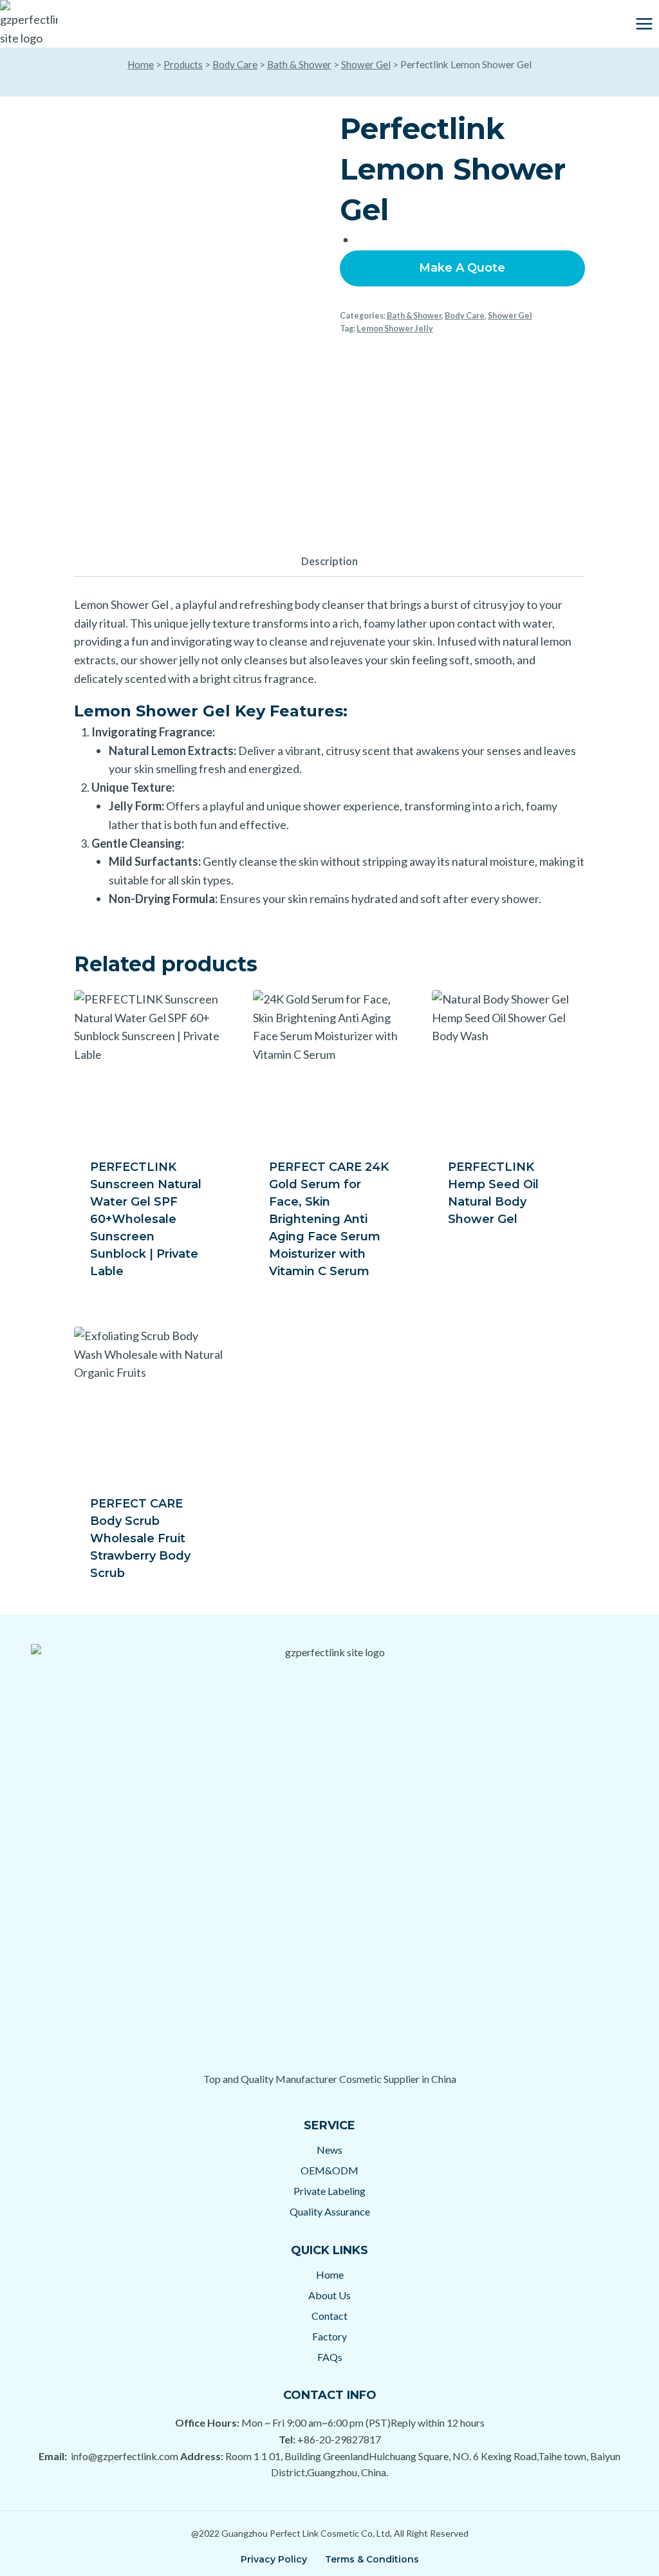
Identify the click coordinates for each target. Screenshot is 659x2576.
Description (329, 561)
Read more (480, 1261)
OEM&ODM (329, 2170)
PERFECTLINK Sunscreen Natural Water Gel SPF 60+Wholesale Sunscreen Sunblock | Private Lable (146, 1219)
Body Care (235, 64)
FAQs (330, 2357)
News (329, 2150)
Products (183, 64)
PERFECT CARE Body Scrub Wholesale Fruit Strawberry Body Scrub (140, 1538)
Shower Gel (366, 64)
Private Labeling (329, 2191)
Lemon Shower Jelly (395, 329)
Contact (329, 2316)
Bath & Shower (299, 64)
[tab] (329, 562)
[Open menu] (644, 23)
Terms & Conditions (372, 2559)
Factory (329, 2336)
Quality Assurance (330, 2211)
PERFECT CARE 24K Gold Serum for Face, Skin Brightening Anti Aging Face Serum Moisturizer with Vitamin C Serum (329, 1219)
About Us (329, 2295)
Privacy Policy (274, 2559)
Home (141, 64)
